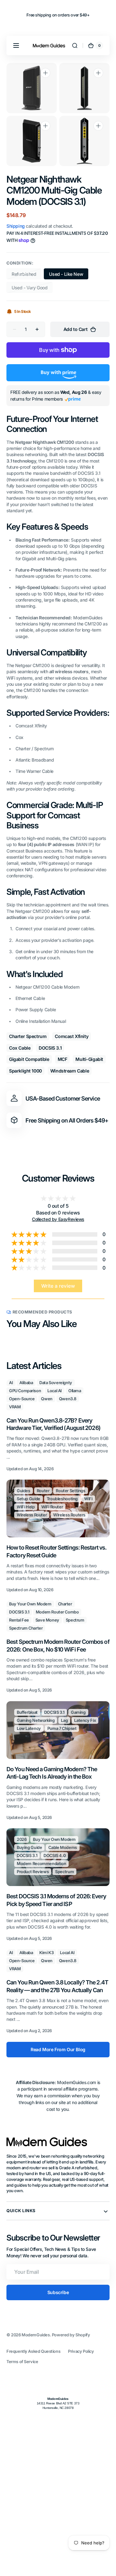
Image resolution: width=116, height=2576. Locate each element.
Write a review (58, 1286)
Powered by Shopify (71, 2335)
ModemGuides (36, 2335)
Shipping (16, 226)
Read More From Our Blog (58, 2049)
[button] (16, 45)
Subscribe (58, 2292)
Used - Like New (69, 275)
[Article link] (58, 1426)
